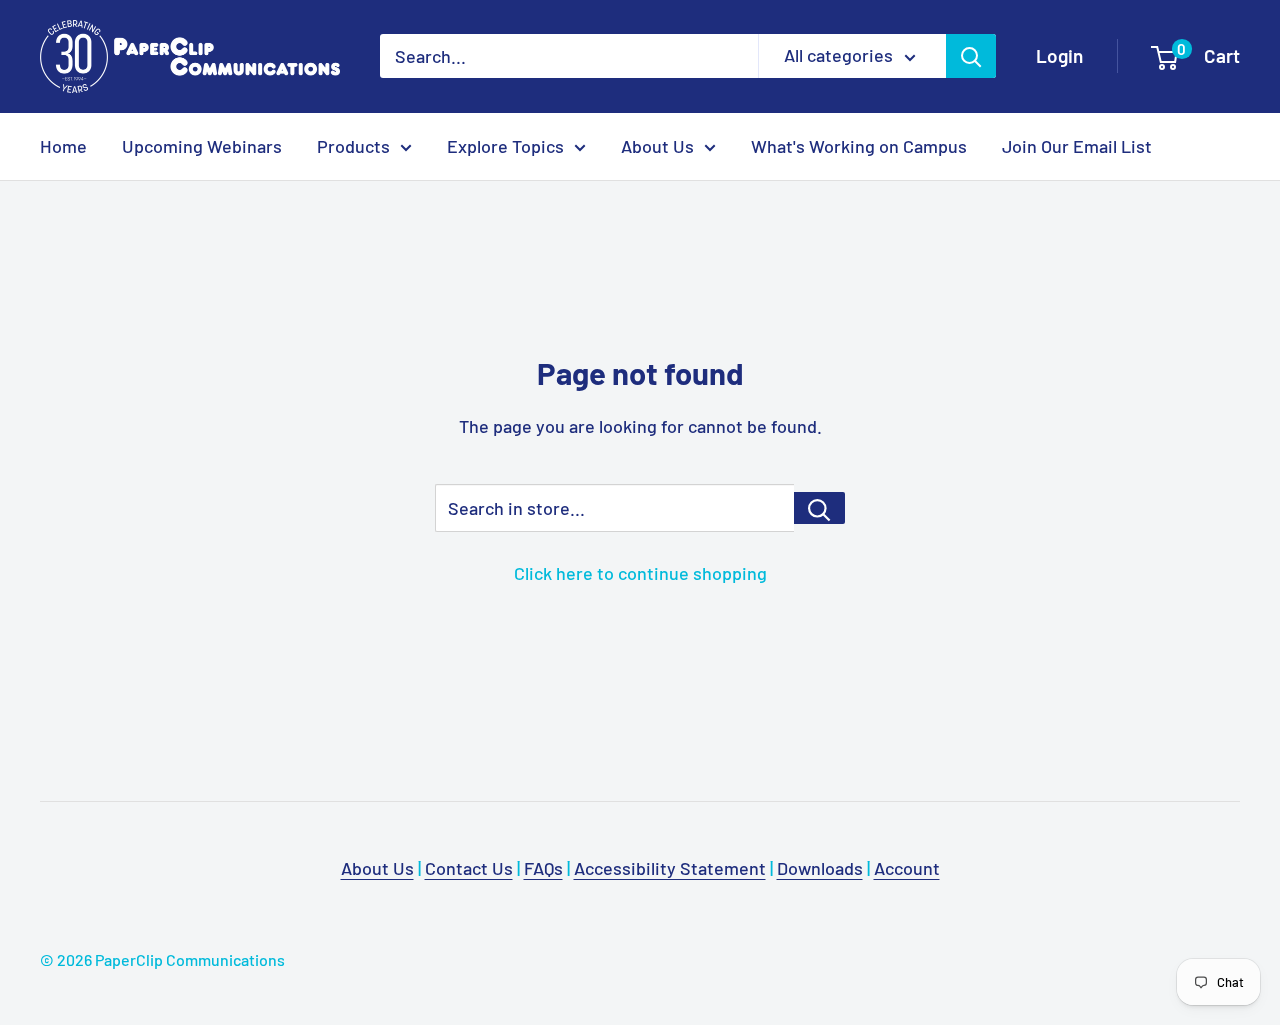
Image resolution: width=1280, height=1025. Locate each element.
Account (907, 868)
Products (353, 146)
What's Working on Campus (859, 146)
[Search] (971, 56)
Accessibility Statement (670, 868)
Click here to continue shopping (640, 573)
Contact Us (469, 868)
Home (63, 146)
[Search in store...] (819, 508)
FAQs (543, 868)
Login (1059, 55)
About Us (657, 146)
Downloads (820, 868)
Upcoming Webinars (202, 146)
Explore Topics (505, 146)
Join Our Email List (1077, 146)
